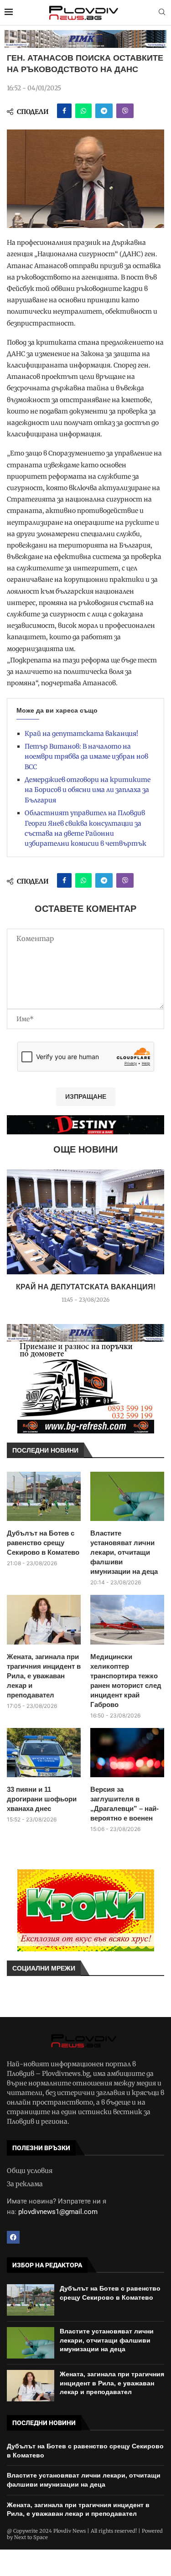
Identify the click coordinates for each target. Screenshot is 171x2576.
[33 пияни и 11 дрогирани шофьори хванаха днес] (44, 1753)
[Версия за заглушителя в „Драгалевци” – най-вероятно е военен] (127, 1753)
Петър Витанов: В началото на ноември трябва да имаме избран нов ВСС (86, 757)
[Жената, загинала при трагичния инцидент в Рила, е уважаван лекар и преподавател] (44, 1619)
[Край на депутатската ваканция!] (85, 1222)
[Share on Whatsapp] (83, 111)
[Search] (162, 13)
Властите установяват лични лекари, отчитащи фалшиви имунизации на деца (124, 1552)
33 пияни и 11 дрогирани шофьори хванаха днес (42, 1799)
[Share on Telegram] (104, 111)
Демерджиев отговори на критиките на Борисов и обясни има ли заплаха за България (88, 790)
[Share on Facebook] (64, 111)
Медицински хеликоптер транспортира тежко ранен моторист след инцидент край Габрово (126, 1681)
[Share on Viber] (125, 111)
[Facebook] (13, 2237)
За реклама (25, 2184)
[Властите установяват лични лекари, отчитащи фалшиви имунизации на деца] (127, 1496)
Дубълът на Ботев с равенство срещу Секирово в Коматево (43, 1543)
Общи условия (30, 2171)
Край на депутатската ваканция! (81, 734)
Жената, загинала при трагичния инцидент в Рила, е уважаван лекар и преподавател (44, 1676)
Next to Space (31, 2537)
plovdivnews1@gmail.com (58, 2212)
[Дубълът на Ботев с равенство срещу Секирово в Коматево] (44, 1496)
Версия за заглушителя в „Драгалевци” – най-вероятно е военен (124, 1804)
